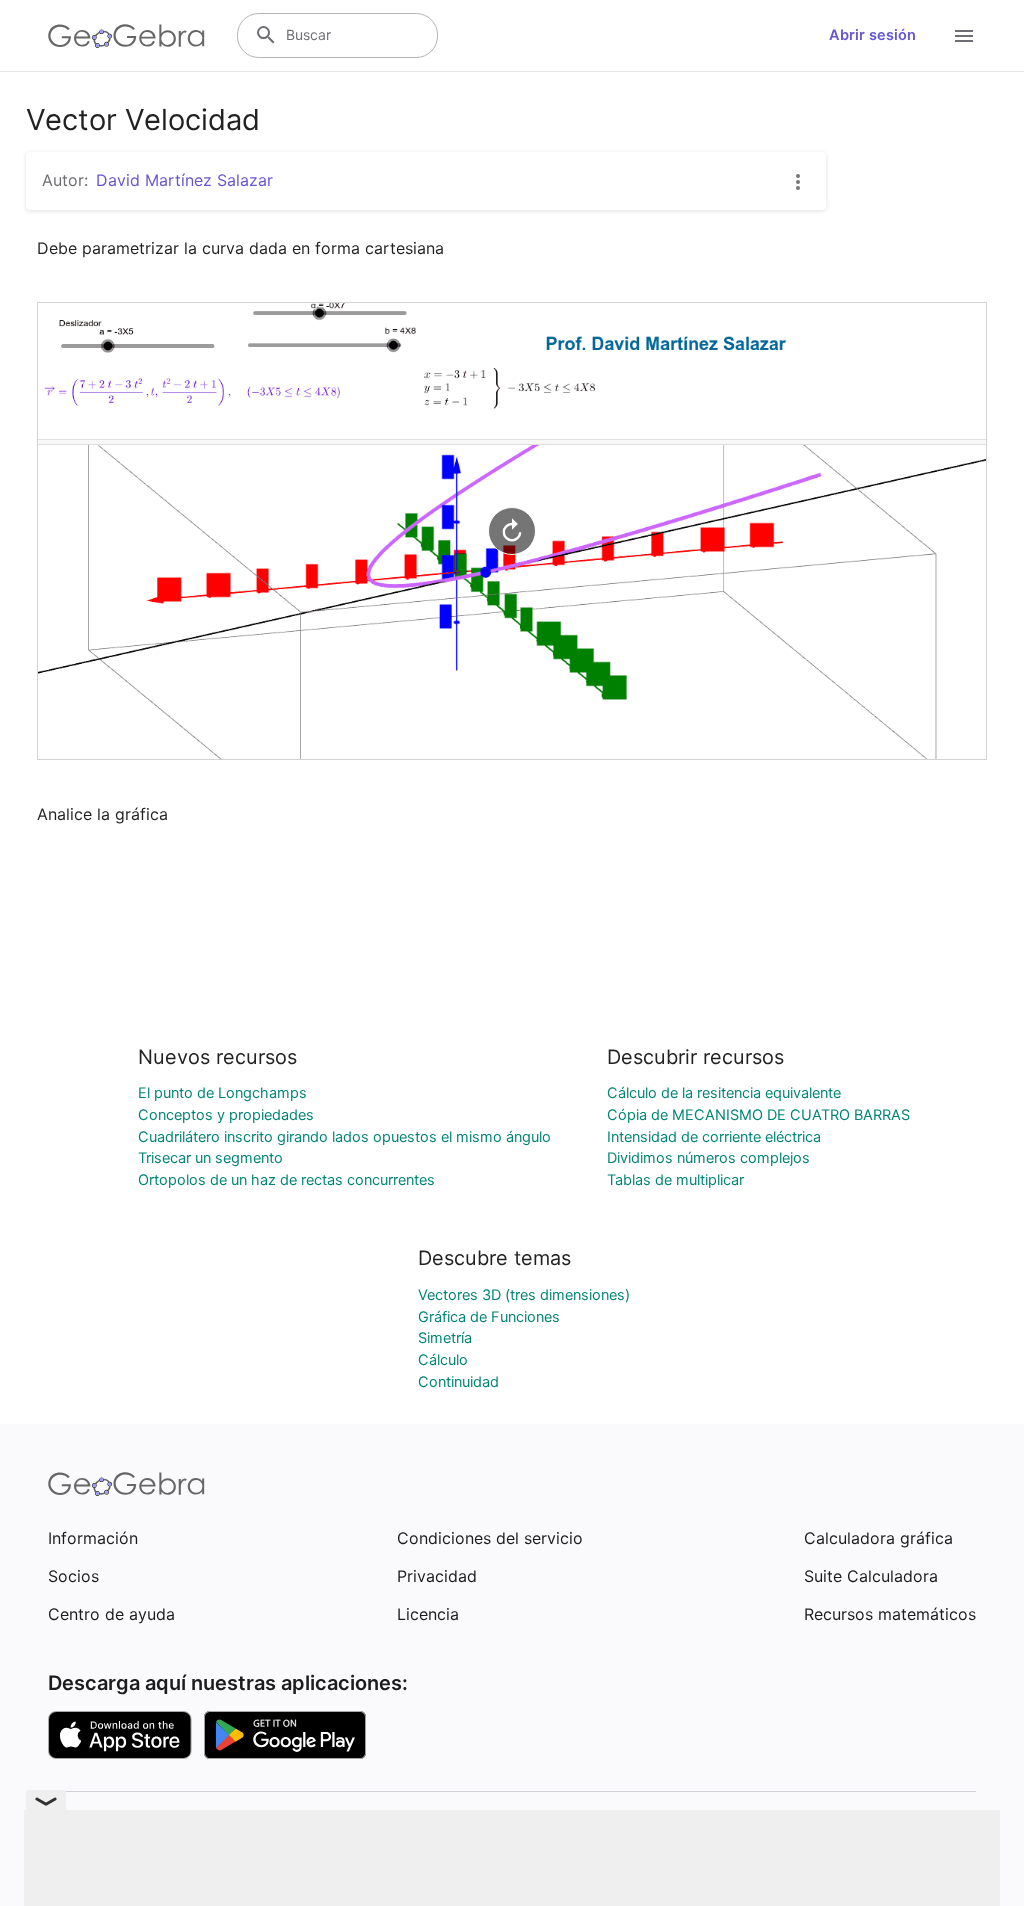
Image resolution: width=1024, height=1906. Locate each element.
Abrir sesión (872, 35)
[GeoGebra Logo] (126, 36)
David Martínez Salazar (184, 180)
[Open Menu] (964, 36)
